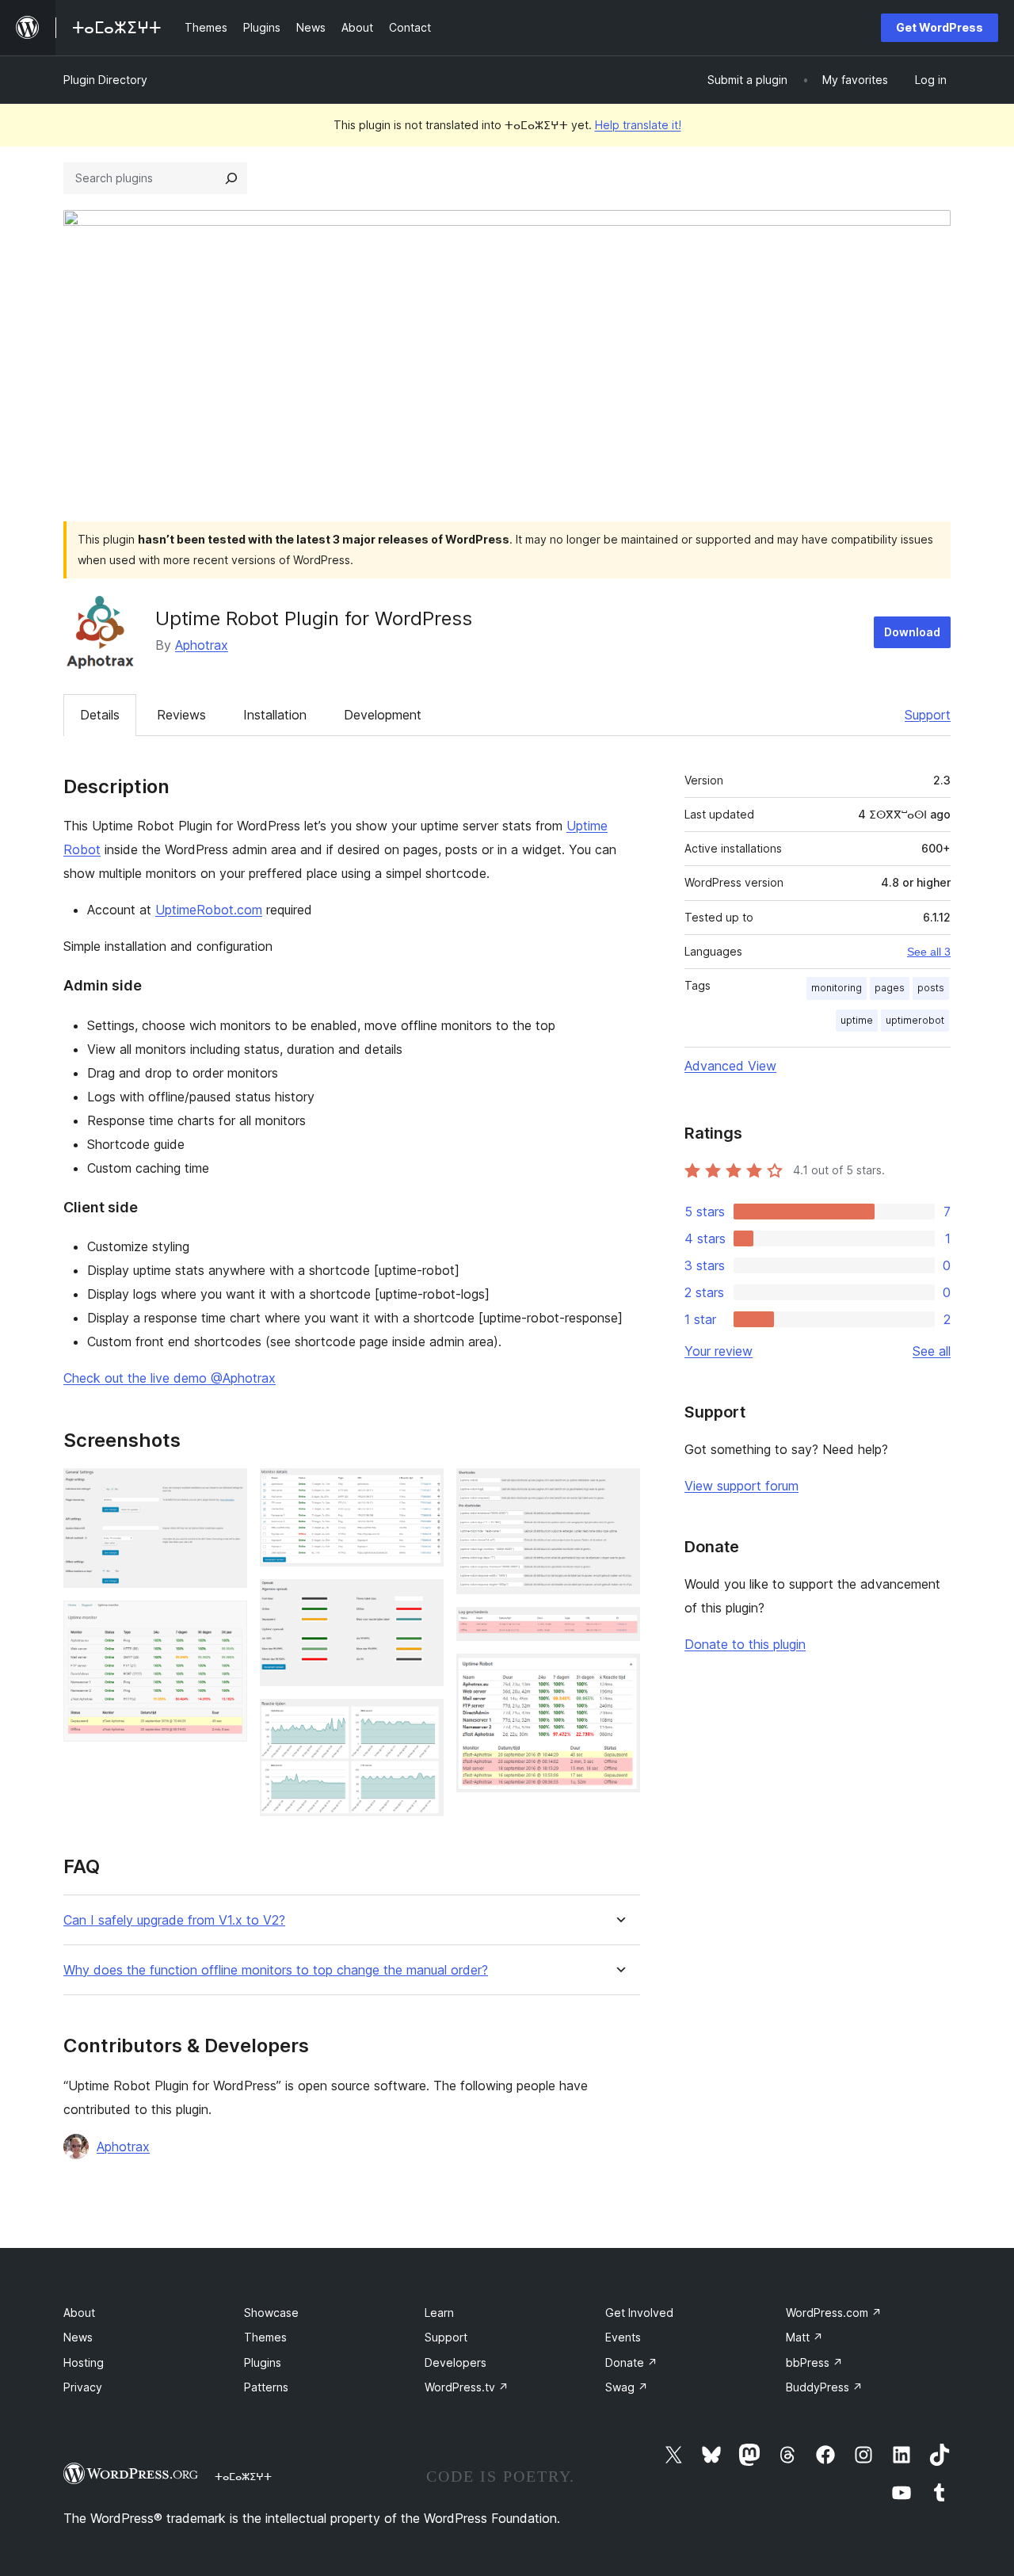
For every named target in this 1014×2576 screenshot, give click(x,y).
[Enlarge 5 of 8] (422, 1720)
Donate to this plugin (745, 1644)
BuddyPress (824, 2387)
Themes (265, 2337)
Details (100, 715)
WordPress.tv (467, 2387)
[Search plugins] (231, 178)
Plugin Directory (105, 80)
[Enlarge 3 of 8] (422, 1490)
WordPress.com (834, 2313)
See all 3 (929, 952)
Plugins (263, 2362)
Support (928, 715)
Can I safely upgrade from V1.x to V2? (174, 1920)
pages (890, 988)
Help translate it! (638, 125)
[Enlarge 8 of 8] (619, 1675)
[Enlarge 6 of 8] (619, 1490)
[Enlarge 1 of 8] (226, 1490)
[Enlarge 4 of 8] (422, 1601)
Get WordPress (940, 27)
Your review (719, 1351)
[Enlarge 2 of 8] (226, 1622)
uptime (857, 1020)
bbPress (814, 2362)
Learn (439, 2313)
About (79, 2313)
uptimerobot (915, 1020)
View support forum (741, 1486)
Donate (631, 2362)
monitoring (837, 988)
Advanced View (730, 1066)
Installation (275, 715)
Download (912, 632)
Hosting (84, 2362)
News (78, 2337)
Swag (627, 2387)
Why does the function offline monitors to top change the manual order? (276, 1970)
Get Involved (639, 2313)
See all (932, 1351)
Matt (804, 2337)
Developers (456, 2362)
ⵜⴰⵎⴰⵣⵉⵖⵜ (243, 2476)
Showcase (271, 2313)
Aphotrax (202, 645)
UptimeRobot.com (209, 910)
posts (931, 988)
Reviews (181, 715)
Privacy (83, 2387)
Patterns (266, 2387)
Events (623, 2337)
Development (383, 715)
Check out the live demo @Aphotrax (170, 1378)
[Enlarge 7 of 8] (619, 1628)
